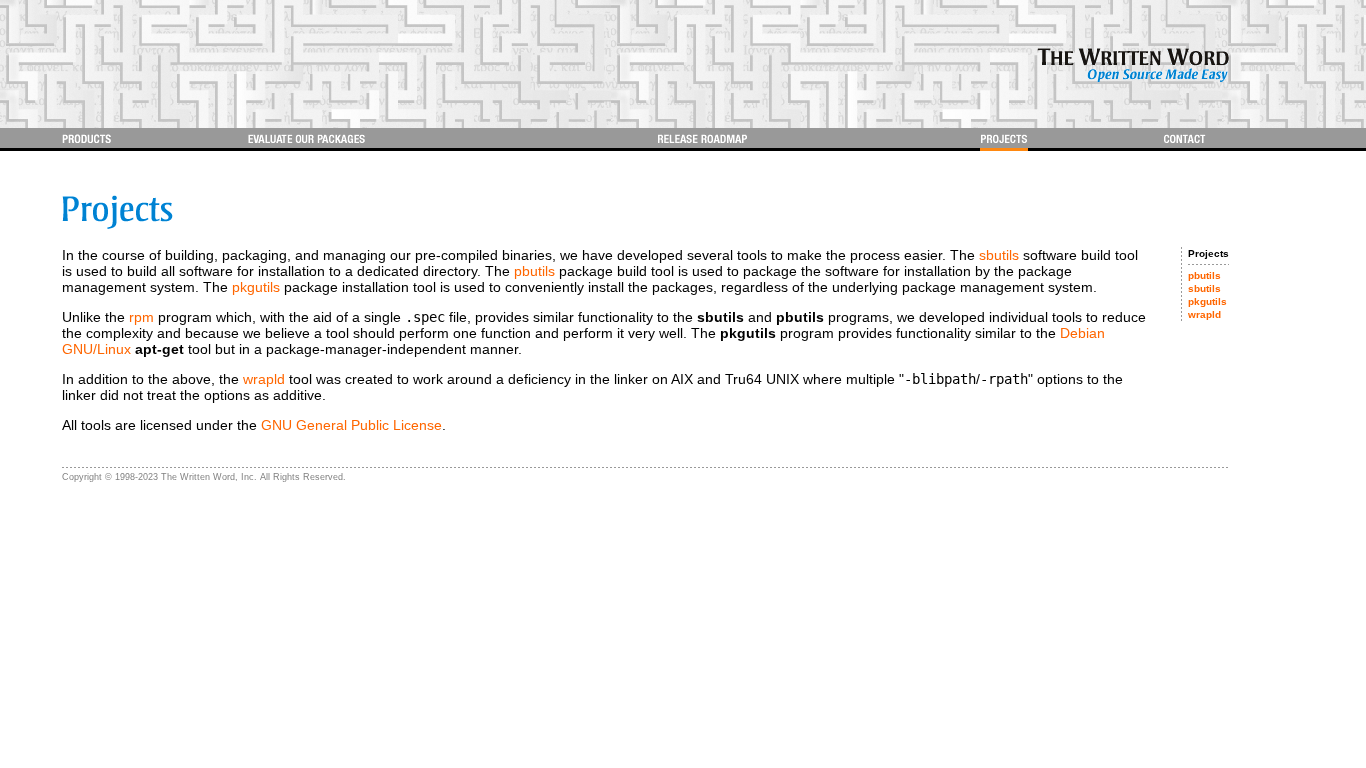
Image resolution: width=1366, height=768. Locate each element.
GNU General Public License (351, 425)
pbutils (534, 271)
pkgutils (256, 287)
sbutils (999, 255)
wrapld (264, 379)
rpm (141, 317)
